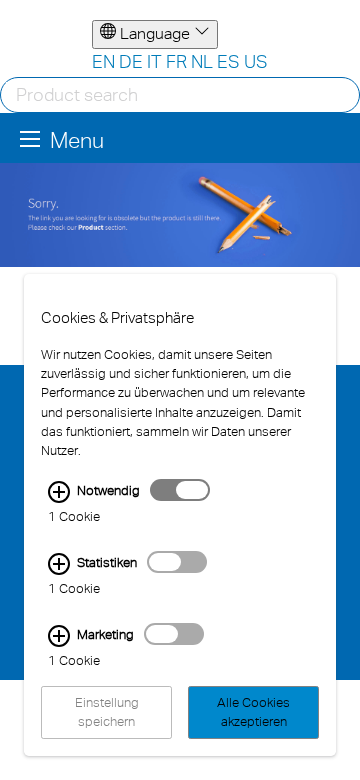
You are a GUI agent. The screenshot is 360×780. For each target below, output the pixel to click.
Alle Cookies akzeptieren (253, 712)
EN (103, 61)
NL (202, 61)
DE (131, 61)
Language (155, 33)
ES (228, 61)
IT (154, 61)
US (256, 61)
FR (176, 61)
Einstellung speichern (107, 712)
